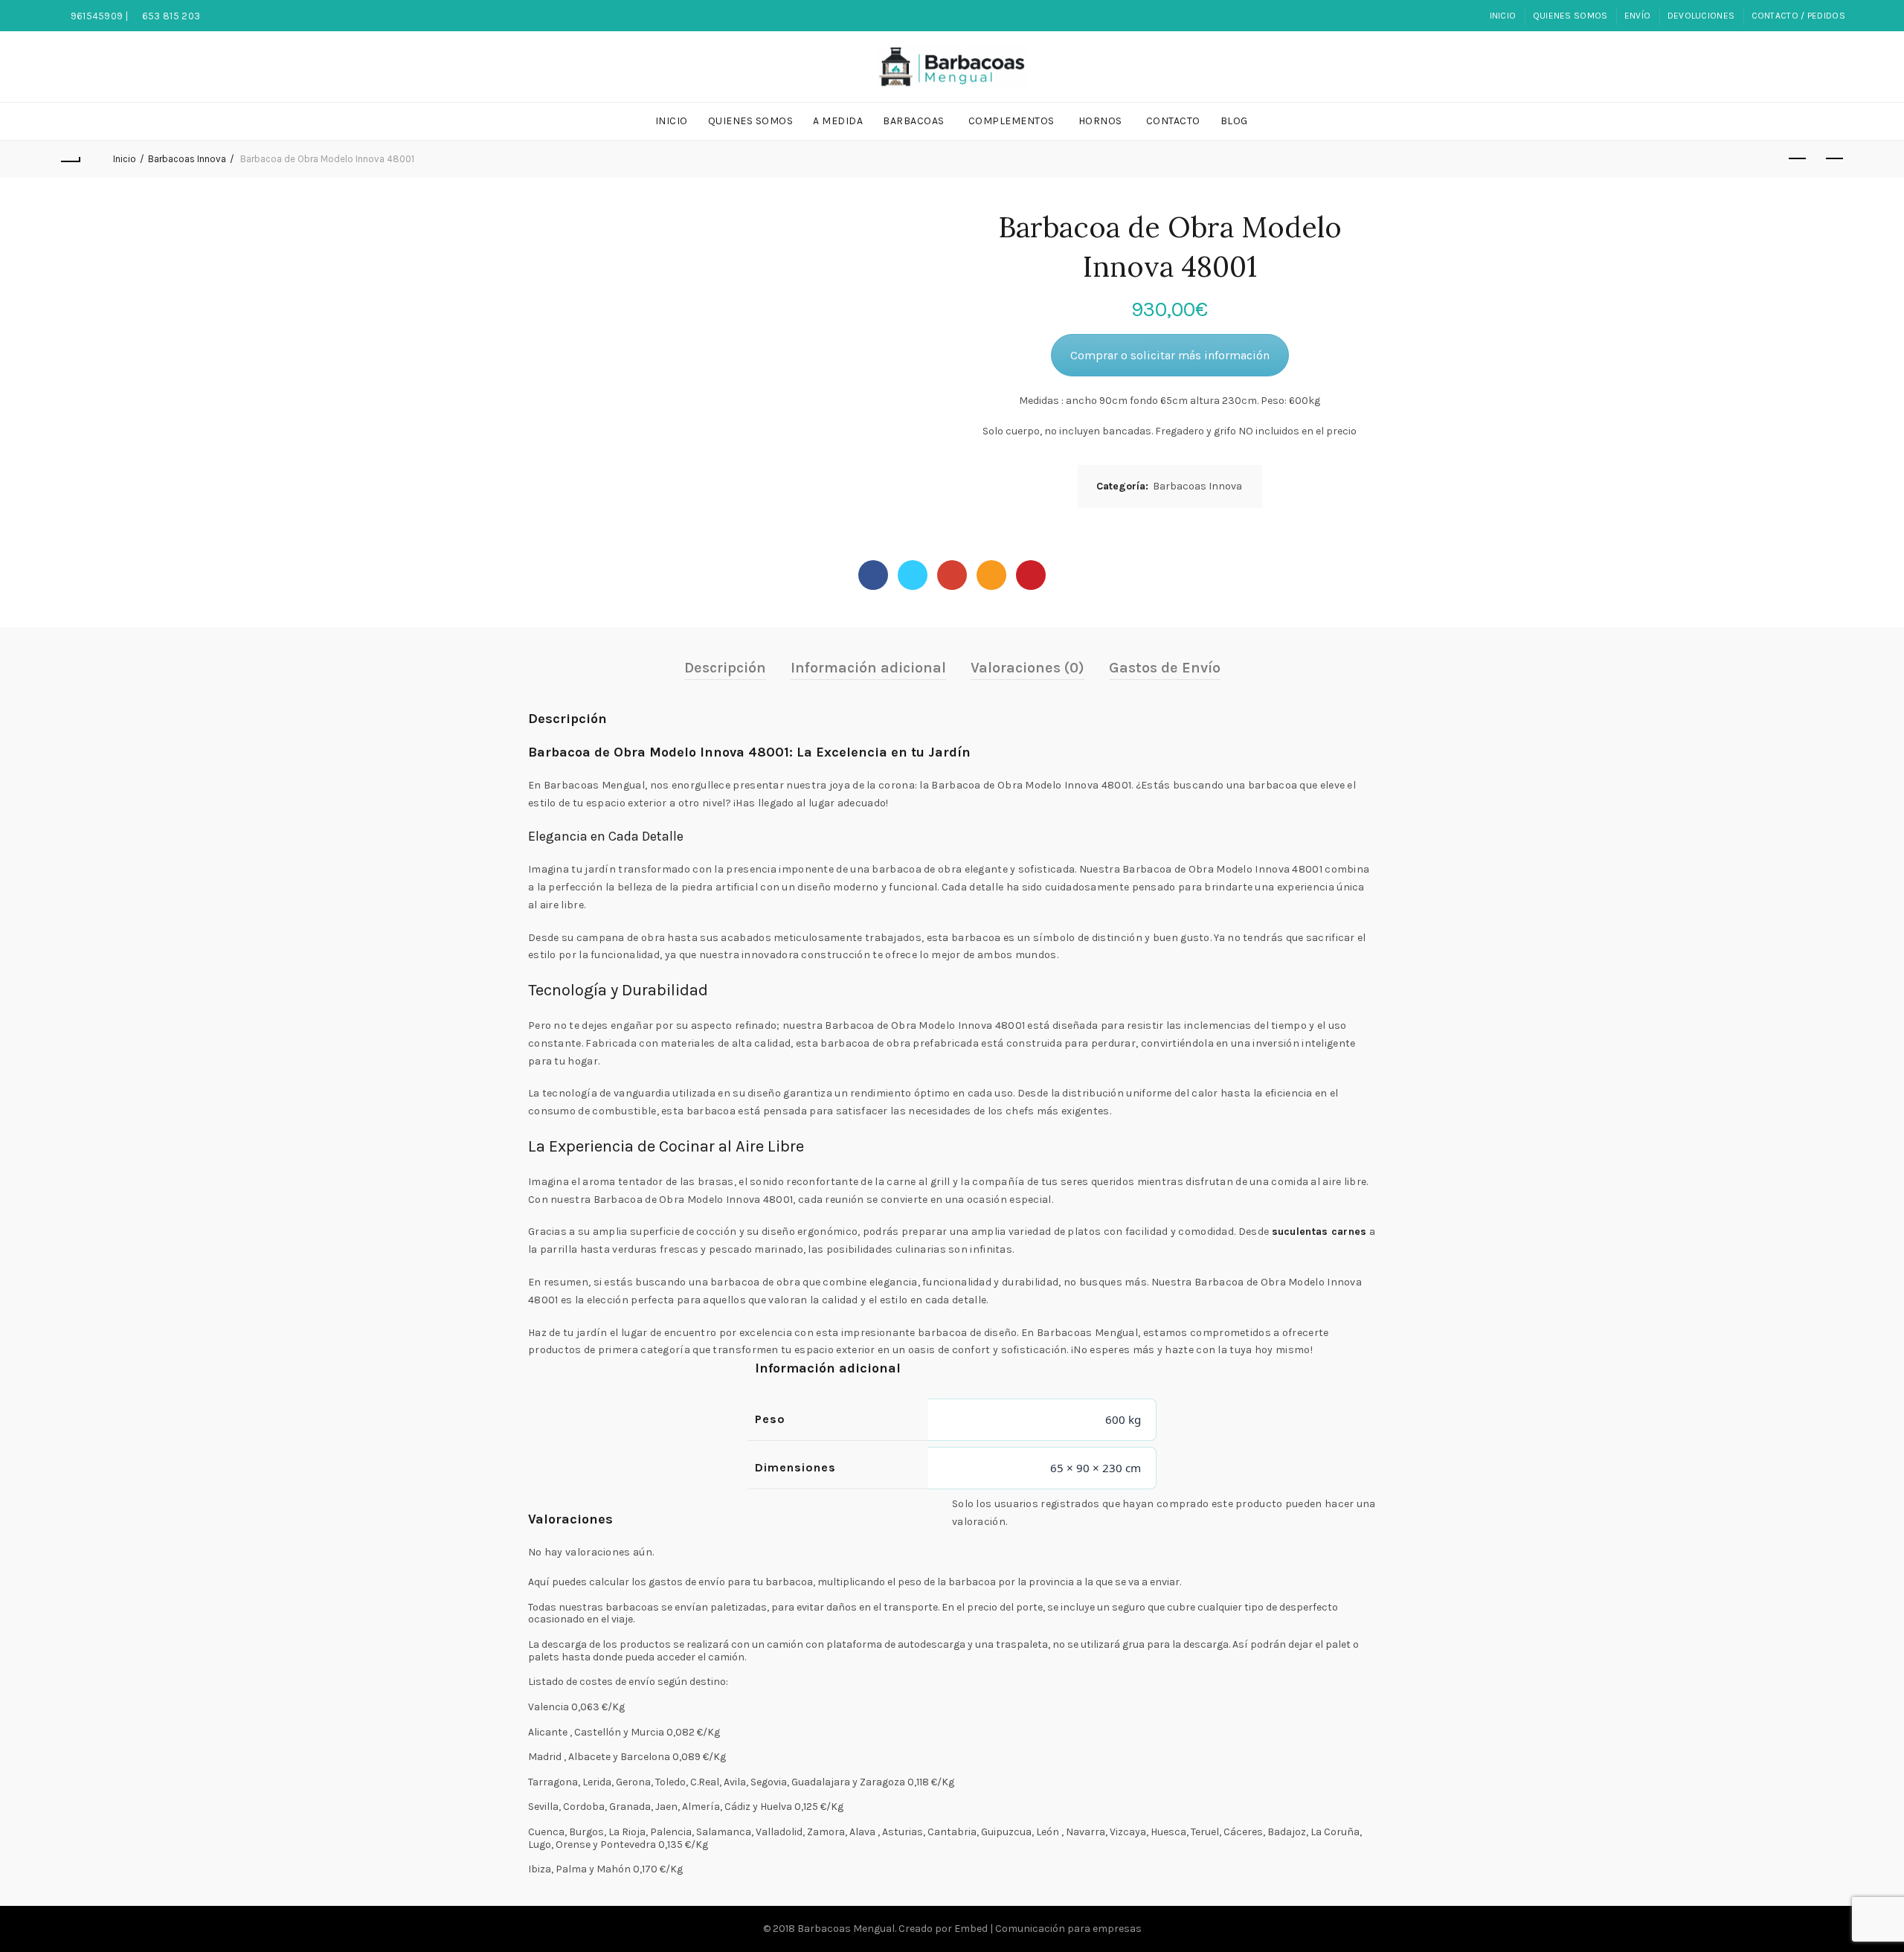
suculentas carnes (1319, 1232)
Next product (1834, 159)
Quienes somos (1570, 16)
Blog (1234, 121)
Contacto (1173, 121)
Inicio (1503, 16)
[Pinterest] (1031, 575)
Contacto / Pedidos (1798, 16)
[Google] (952, 575)
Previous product (1797, 159)
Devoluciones (1701, 16)
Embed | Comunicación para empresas (1048, 1929)
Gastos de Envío (1165, 668)
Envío (1638, 16)
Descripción (725, 668)
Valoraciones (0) (1027, 668)
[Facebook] (873, 575)
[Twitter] (913, 575)
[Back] (70, 159)
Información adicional (868, 668)
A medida (838, 121)
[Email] (991, 575)
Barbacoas (914, 121)
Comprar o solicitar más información (1170, 355)
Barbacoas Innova (187, 159)
